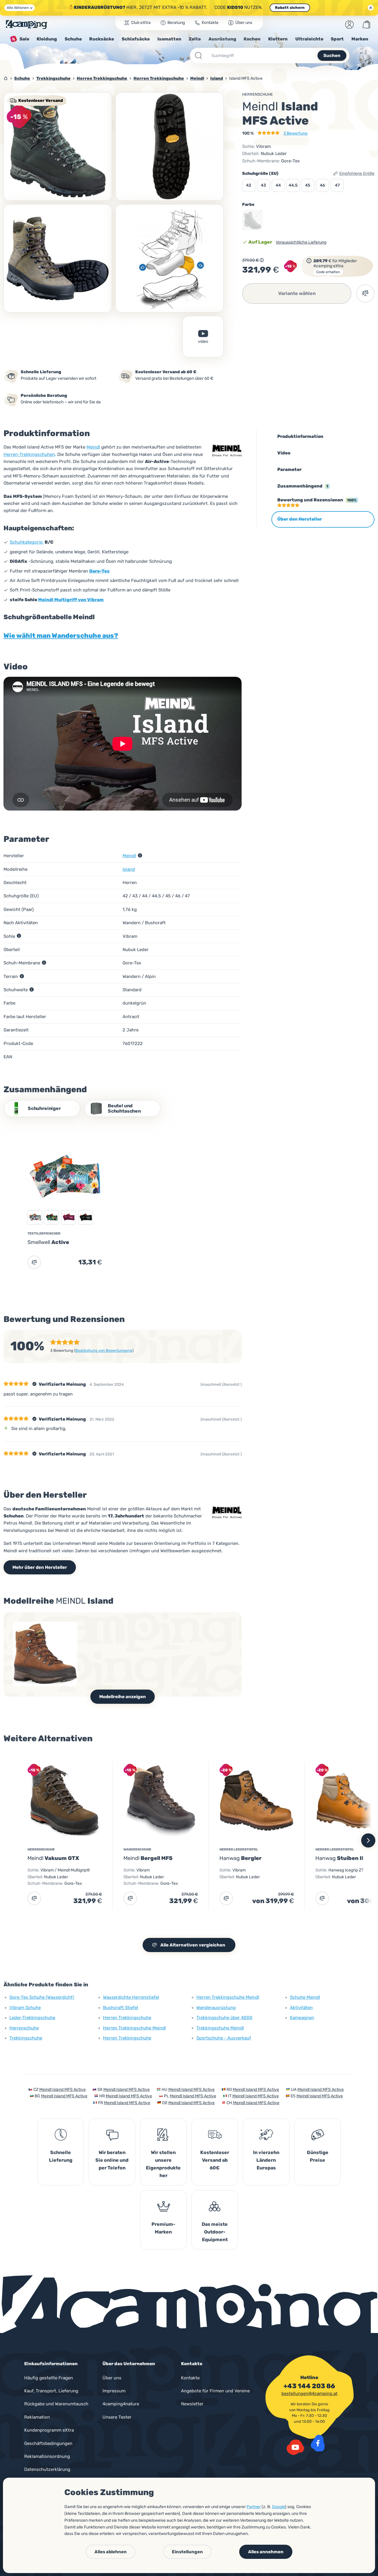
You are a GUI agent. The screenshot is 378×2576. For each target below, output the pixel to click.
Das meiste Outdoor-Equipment (215, 2232)
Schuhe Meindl (305, 1997)
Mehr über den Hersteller (40, 1567)
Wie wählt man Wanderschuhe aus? (61, 636)
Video (203, 341)
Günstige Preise (318, 2156)
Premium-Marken (163, 2228)
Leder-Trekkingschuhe (32, 2018)
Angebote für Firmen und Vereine (215, 2391)
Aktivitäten (301, 2008)
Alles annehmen (266, 2552)
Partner (254, 2507)
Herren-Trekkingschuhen (29, 454)
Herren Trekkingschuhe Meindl (135, 2028)
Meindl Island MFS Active (62, 2090)
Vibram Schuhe (25, 2008)
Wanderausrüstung (216, 2008)
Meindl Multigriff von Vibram (71, 600)
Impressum (114, 2391)
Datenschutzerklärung (47, 2469)
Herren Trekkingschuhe (127, 2018)
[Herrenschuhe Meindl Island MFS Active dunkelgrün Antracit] (58, 147)
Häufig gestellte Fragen (49, 2378)
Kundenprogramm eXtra (49, 2430)
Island (129, 869)
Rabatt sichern (290, 8)
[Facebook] (318, 2443)
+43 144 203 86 (309, 2386)
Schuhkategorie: (27, 542)
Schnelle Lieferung (61, 2156)
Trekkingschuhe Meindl (220, 2028)
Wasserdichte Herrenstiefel (131, 1997)
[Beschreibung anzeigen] (262, 260)
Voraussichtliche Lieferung (301, 242)
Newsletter (192, 2404)
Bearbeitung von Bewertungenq (104, 1350)
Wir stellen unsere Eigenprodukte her (163, 2164)
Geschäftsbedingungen (48, 2443)
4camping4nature (121, 2404)
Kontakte (190, 2378)
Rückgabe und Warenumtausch (56, 2404)
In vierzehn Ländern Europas (266, 2160)
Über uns (112, 2378)
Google (278, 2507)
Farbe (248, 204)
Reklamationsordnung (47, 2456)
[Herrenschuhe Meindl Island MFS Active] (170, 147)
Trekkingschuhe (26, 2038)
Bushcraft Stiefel (121, 2008)
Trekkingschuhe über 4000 (224, 2018)
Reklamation (37, 2417)
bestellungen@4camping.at (309, 2394)
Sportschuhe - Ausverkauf (224, 2038)
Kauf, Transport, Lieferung (51, 2391)
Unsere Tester (117, 2417)
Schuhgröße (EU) (260, 173)
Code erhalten (328, 272)
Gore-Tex (99, 571)
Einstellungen (187, 2552)
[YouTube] (295, 2447)
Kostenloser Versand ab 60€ (215, 2160)
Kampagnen (302, 2018)
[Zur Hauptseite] (27, 25)
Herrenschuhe (258, 94)
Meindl (93, 447)
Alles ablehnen (111, 2552)
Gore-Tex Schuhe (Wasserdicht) (42, 1997)
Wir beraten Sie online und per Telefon (112, 2160)
